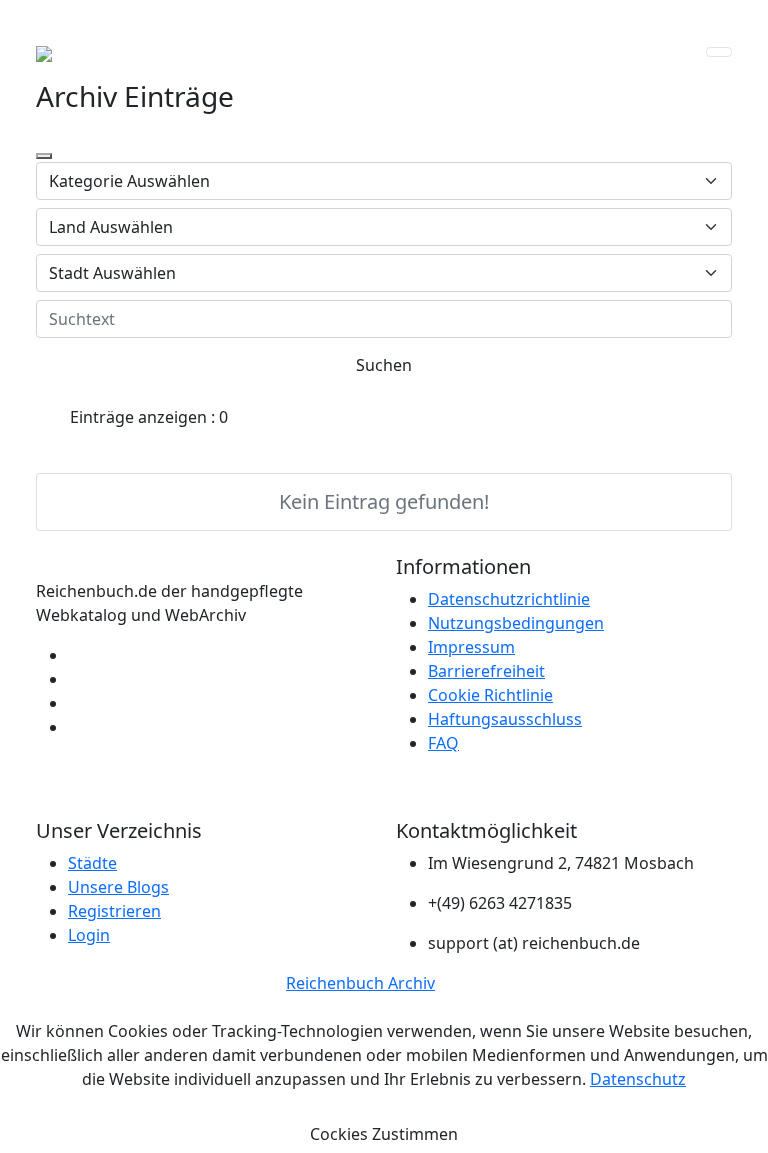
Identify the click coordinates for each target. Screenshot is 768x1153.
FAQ (443, 743)
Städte (92, 863)
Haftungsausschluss (505, 719)
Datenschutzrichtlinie (509, 599)
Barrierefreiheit (486, 671)
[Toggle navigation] (719, 52)
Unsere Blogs (118, 887)
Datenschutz (638, 1079)
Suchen (384, 365)
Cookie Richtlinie (490, 695)
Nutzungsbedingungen (516, 623)
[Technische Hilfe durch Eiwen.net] (74, 703)
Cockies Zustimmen (384, 1134)
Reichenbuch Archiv (360, 983)
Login (89, 935)
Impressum (471, 647)
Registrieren (114, 911)
